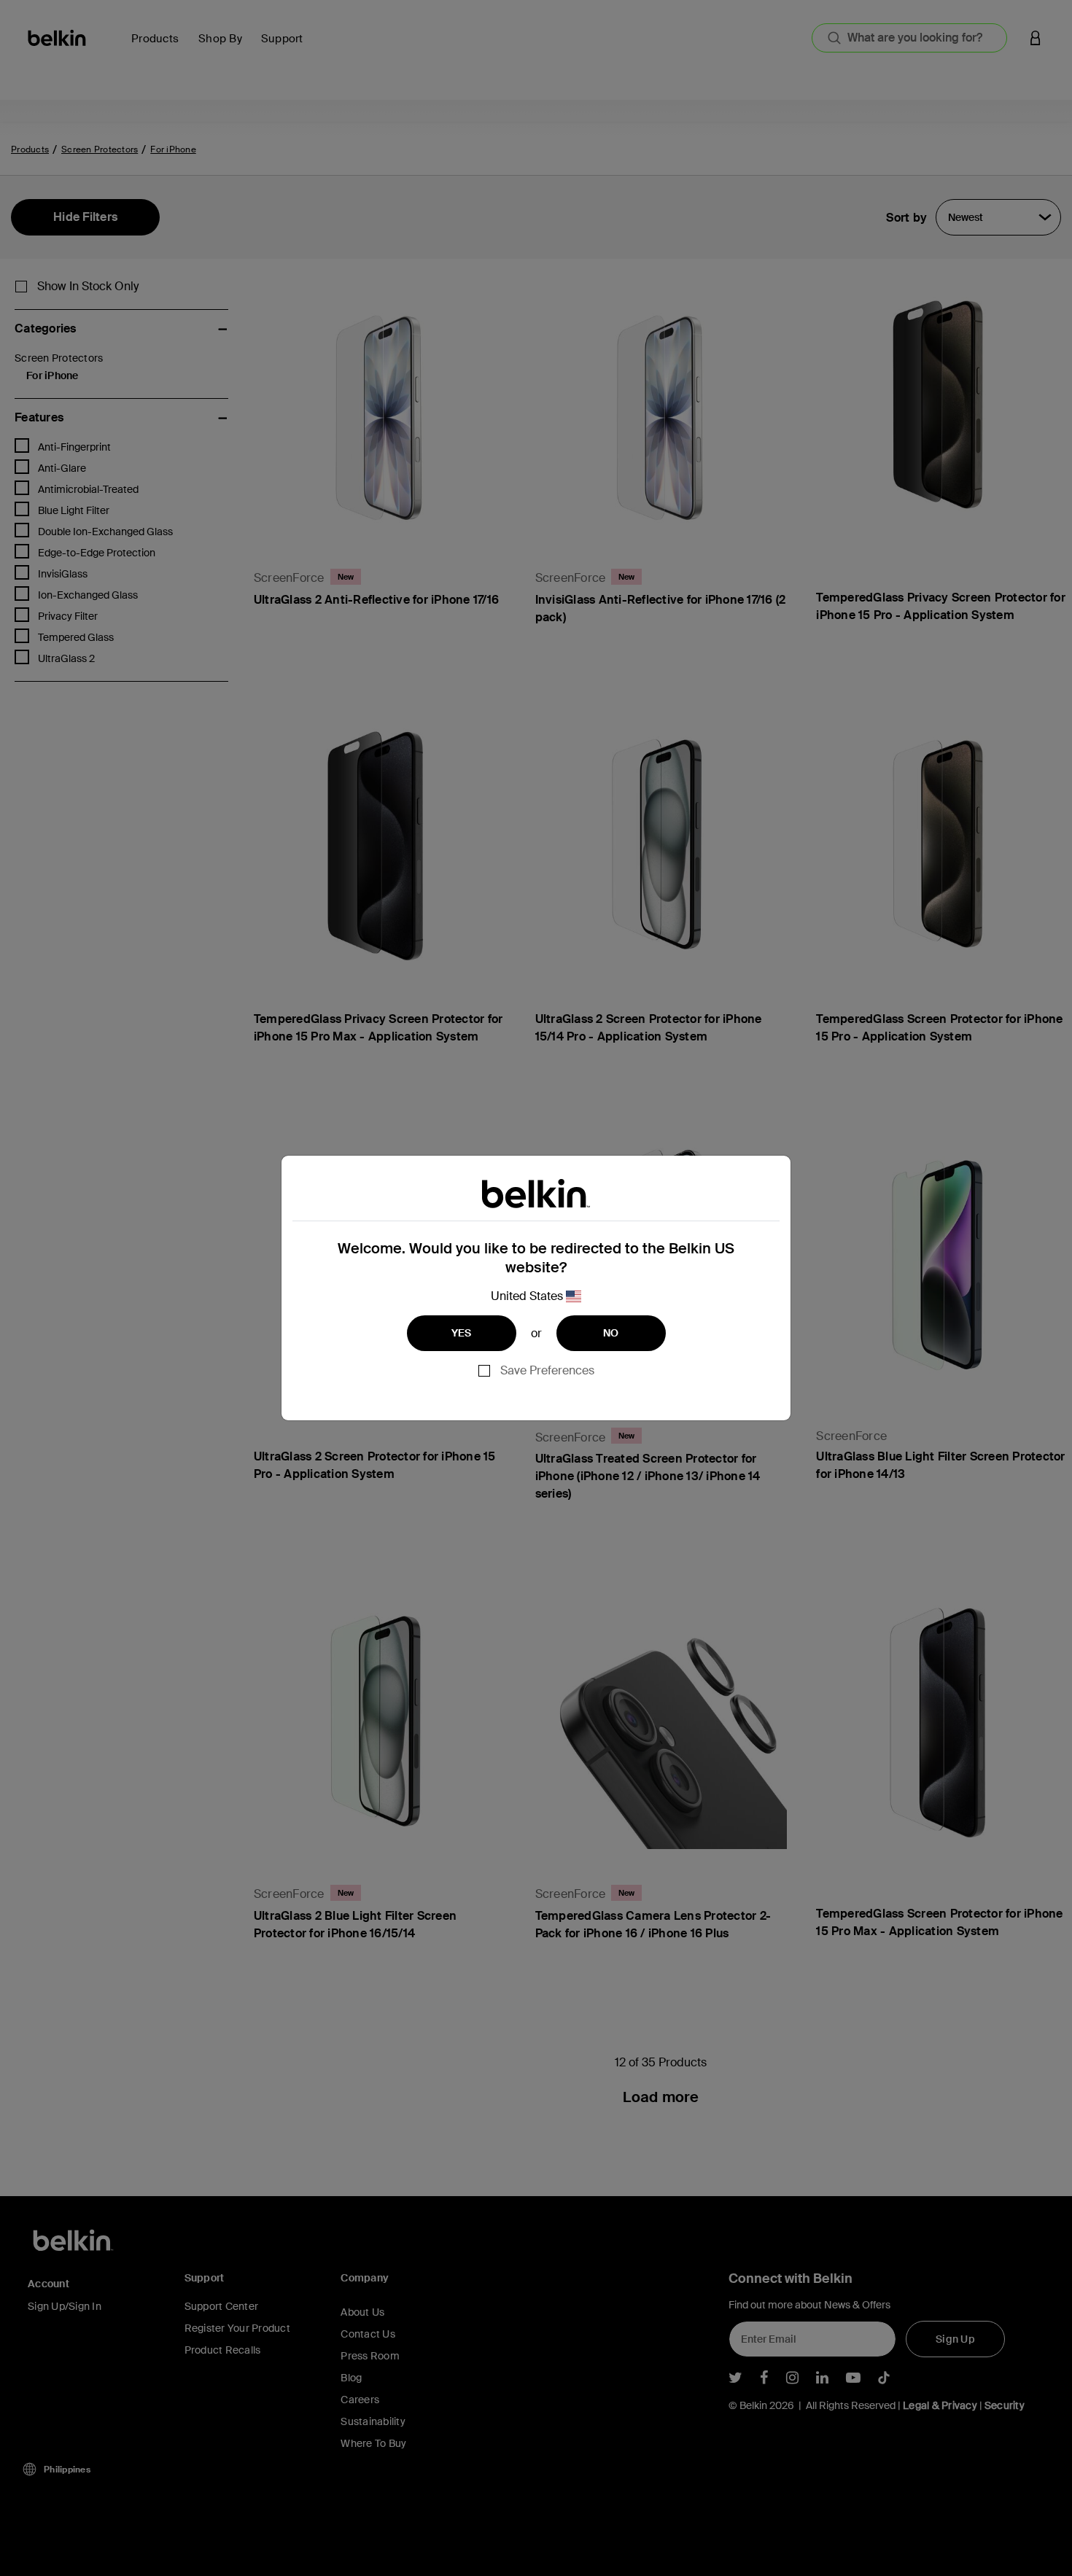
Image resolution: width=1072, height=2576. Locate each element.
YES (462, 1333)
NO (611, 1333)
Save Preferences (547, 1370)
